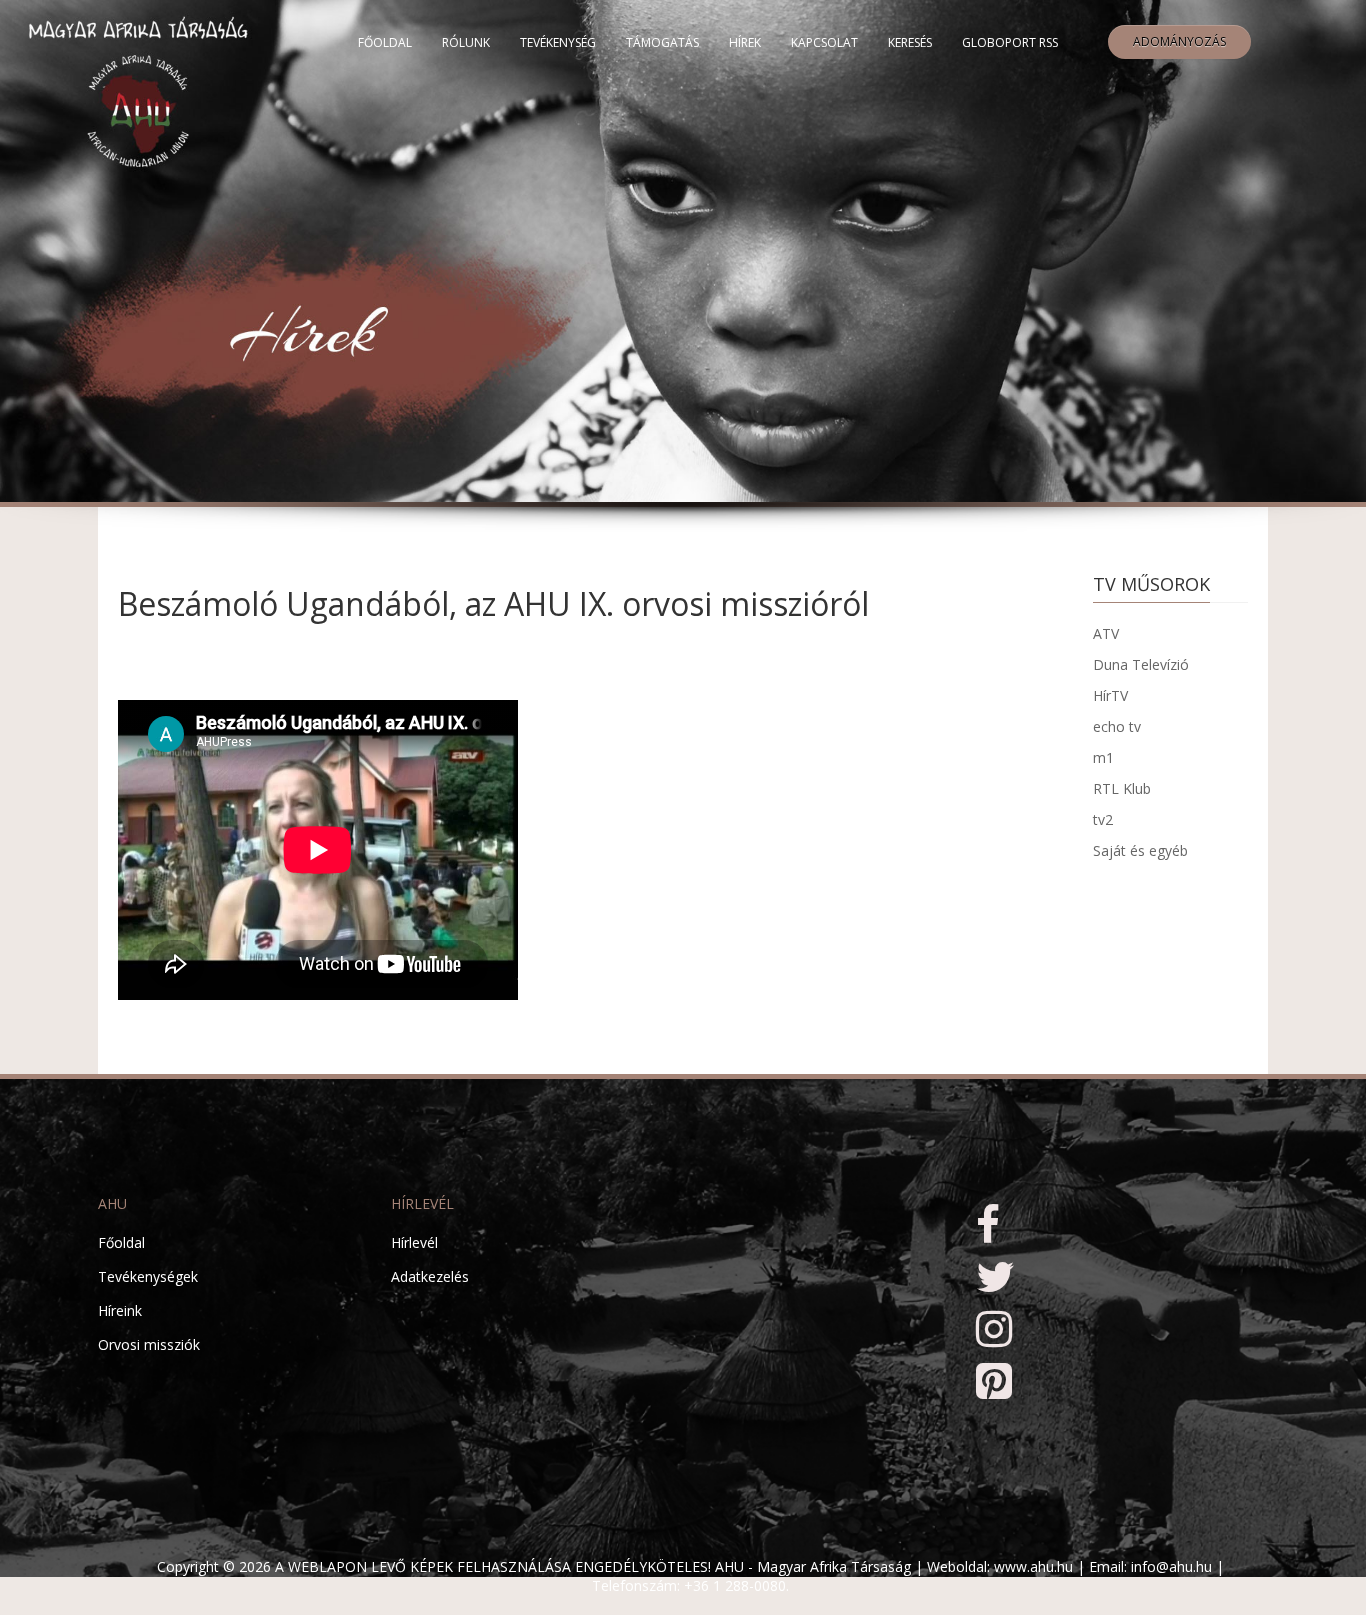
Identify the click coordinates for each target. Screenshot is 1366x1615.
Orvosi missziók (149, 1344)
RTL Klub (1122, 788)
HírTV (1110, 695)
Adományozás (1179, 41)
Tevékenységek (148, 1276)
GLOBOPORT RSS (1010, 42)
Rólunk (466, 42)
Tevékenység (558, 42)
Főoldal (385, 42)
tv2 (1103, 819)
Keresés (910, 42)
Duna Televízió (1141, 664)
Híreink (120, 1310)
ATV (1106, 633)
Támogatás (662, 42)
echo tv (1117, 726)
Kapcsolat (824, 42)
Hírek (745, 42)
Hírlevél (414, 1242)
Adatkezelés (430, 1276)
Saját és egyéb (1140, 850)
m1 (1103, 757)
